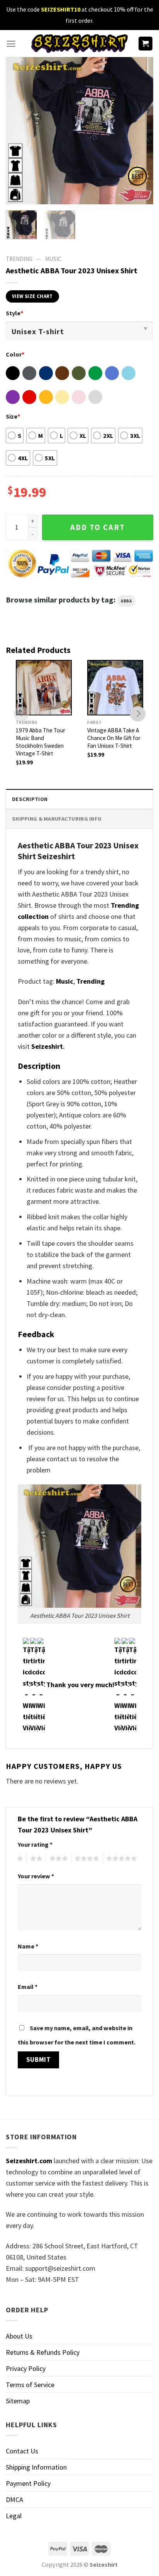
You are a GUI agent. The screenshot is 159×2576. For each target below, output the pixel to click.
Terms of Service (30, 2385)
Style (14, 313)
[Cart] (146, 44)
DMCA (14, 2499)
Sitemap (18, 2401)
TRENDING (19, 259)
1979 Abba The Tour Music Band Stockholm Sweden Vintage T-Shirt (41, 742)
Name (28, 1946)
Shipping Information (36, 2467)
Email (28, 1987)
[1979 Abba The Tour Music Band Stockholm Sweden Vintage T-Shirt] (44, 688)
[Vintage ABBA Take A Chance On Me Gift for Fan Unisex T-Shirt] (115, 688)
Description (30, 799)
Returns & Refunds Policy (43, 2352)
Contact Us (22, 2451)
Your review (36, 1876)
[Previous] (19, 131)
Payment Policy (28, 2483)
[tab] (79, 799)
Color (15, 354)
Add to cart (98, 527)
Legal (14, 2516)
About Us (19, 2336)
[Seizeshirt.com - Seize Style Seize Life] (79, 43)
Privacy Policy (26, 2368)
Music (53, 259)
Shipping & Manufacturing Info (57, 819)
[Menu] (11, 44)
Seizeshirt (47, 1046)
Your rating (35, 1844)
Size (13, 416)
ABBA (126, 601)
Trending (90, 981)
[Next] (140, 131)
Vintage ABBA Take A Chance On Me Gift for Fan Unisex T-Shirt (114, 738)
